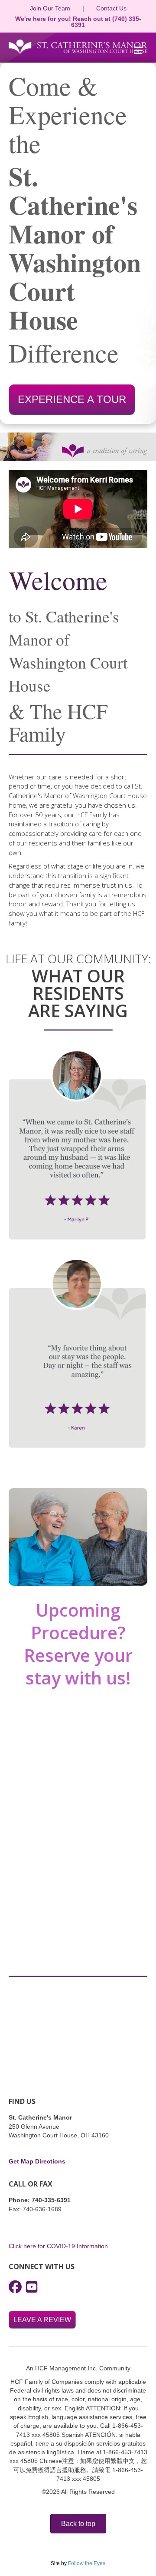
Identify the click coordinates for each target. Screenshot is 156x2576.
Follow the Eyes (87, 2563)
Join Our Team (50, 8)
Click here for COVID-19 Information (58, 2246)
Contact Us (111, 8)
